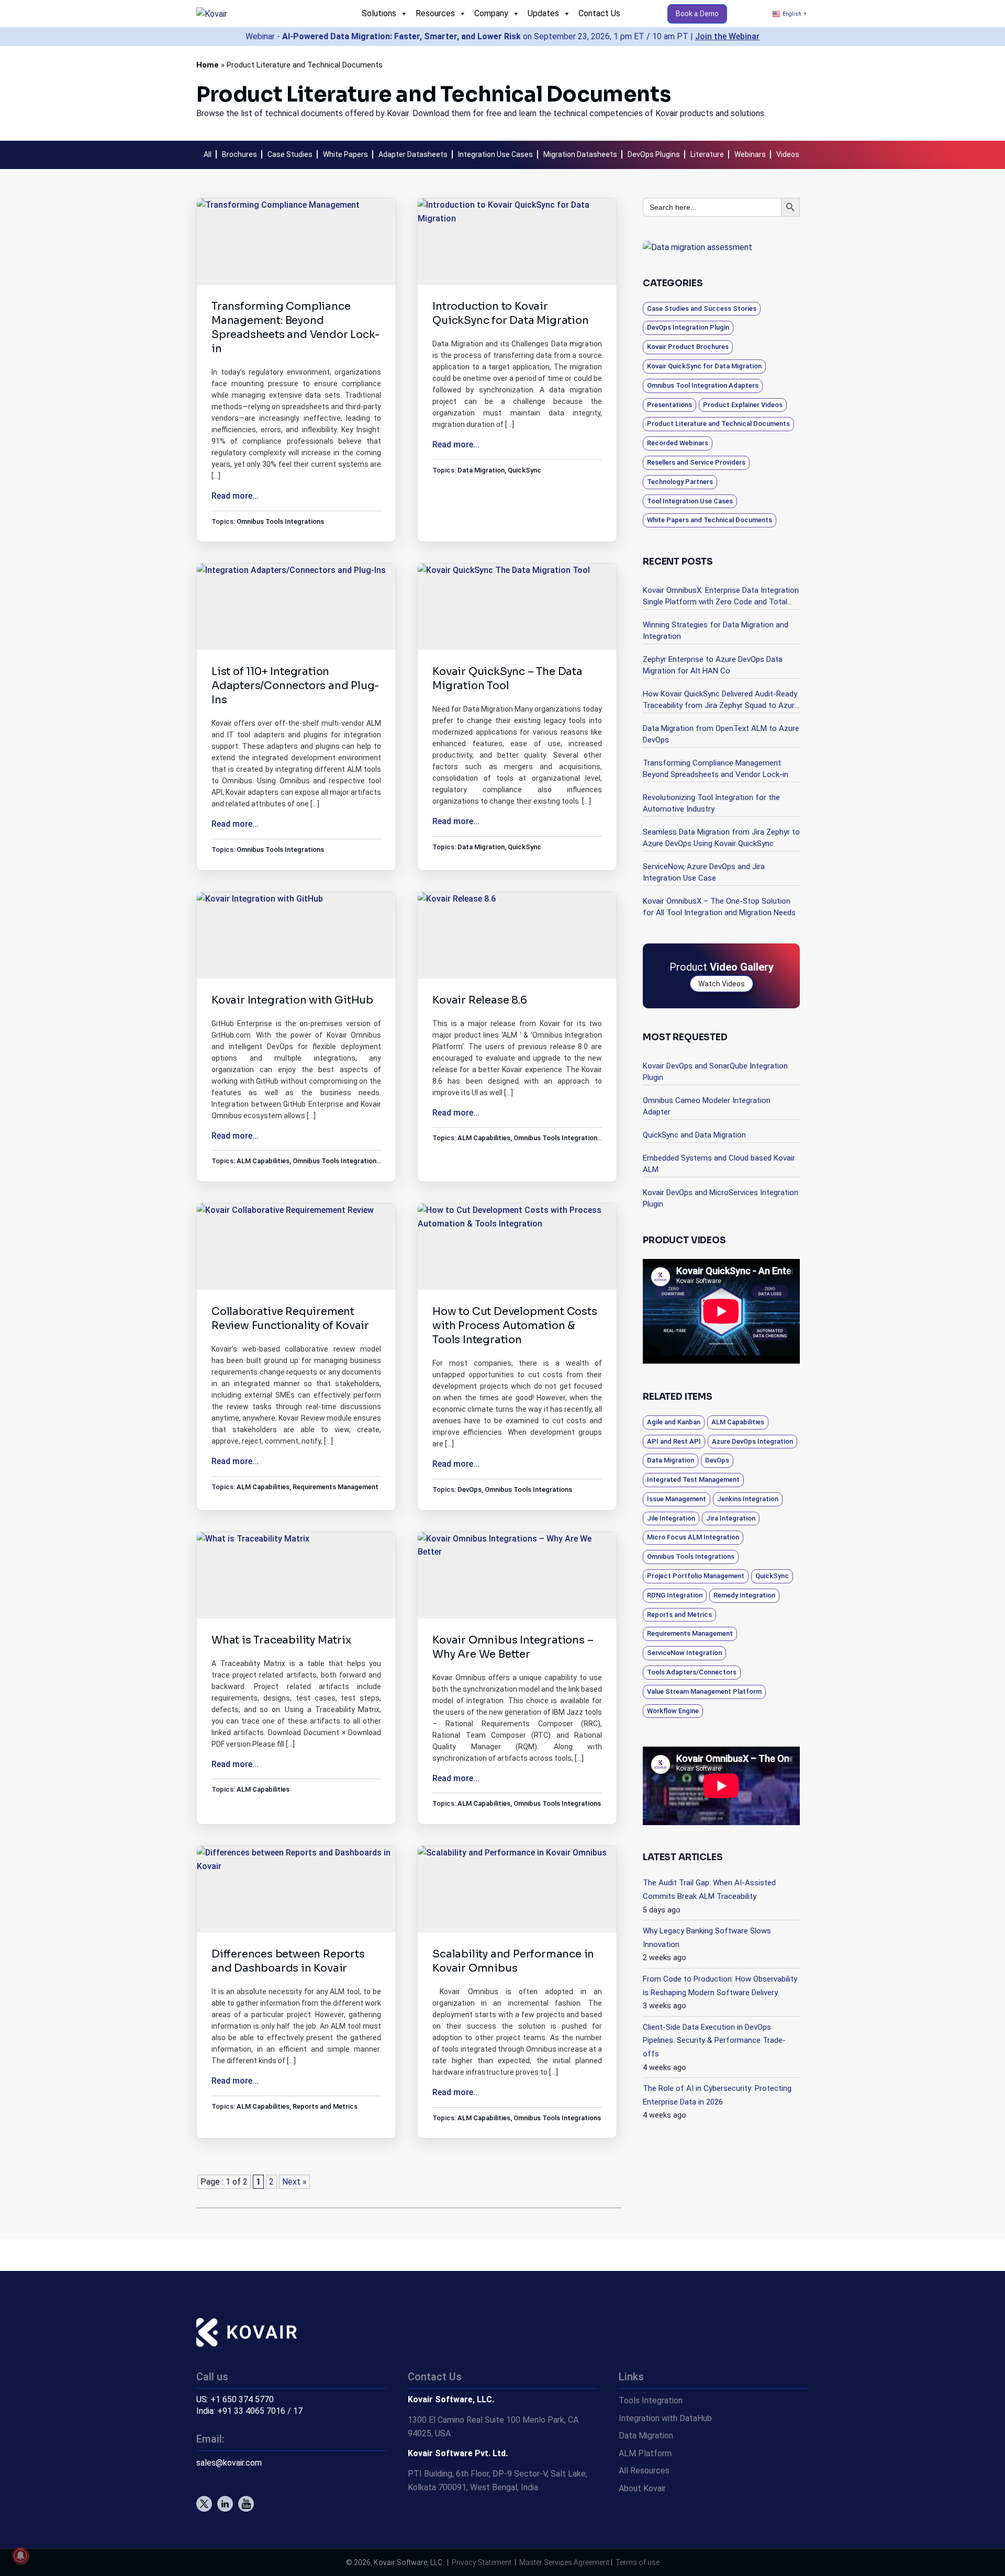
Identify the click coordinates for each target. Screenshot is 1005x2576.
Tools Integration (651, 2400)
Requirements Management (336, 1487)
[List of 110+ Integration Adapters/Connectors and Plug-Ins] (296, 606)
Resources (435, 13)
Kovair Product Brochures (688, 347)
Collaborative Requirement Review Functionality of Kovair (290, 1319)
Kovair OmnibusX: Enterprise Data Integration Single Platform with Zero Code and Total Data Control (721, 597)
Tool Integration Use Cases (690, 501)
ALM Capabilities (263, 1161)
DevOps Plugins (654, 154)
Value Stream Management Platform (704, 1691)
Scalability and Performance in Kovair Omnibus (513, 1961)
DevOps (470, 1489)
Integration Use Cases (495, 154)
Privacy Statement (482, 2562)
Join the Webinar (727, 36)
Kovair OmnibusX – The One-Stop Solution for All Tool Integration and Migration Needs (719, 907)
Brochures (239, 154)
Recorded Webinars (678, 443)
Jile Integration (671, 1518)
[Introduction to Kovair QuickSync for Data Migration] (517, 241)
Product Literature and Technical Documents (718, 424)
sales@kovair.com (229, 2463)
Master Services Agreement (564, 2562)
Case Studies (290, 154)
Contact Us (599, 13)
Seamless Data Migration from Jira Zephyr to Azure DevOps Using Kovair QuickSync (721, 838)
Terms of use (638, 2562)
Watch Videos (722, 984)
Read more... (235, 496)
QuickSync (524, 470)
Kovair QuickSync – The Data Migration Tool (507, 679)
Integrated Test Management (693, 1480)
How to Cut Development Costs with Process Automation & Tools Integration (515, 1326)
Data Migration (481, 470)
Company (491, 13)
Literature (707, 154)
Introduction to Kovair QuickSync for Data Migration (510, 313)
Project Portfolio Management (696, 1576)
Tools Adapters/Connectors (692, 1672)
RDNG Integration (675, 1595)
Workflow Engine (673, 1711)
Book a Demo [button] (697, 14)
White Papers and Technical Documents (710, 520)
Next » (294, 2182)
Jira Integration (731, 1518)
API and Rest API (674, 1441)
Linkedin (225, 2504)
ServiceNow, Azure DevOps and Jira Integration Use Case (704, 872)
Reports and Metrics (325, 2106)
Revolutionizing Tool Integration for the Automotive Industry (711, 803)
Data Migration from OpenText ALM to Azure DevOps (721, 734)
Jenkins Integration (748, 1499)
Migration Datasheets (580, 154)
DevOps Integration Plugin (688, 327)
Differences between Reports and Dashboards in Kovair (288, 1961)
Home (208, 65)
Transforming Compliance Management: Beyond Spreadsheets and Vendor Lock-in (295, 328)
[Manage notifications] (20, 2556)
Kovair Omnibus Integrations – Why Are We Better (513, 1647)
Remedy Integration (744, 1595)
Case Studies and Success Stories (702, 308)
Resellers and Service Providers (696, 462)
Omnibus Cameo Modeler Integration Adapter (707, 1106)
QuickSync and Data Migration (694, 1135)
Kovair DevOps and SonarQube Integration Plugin (715, 1072)
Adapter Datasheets (413, 154)
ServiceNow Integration (684, 1653)
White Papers (345, 154)
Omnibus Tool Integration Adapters (703, 385)
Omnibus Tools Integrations (280, 521)
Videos (788, 154)
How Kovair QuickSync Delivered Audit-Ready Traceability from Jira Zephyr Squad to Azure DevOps (721, 700)
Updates (543, 13)
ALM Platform (645, 2453)
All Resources (644, 2471)
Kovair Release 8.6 (479, 1000)
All (208, 154)
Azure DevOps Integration (752, 1441)
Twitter (204, 2504)
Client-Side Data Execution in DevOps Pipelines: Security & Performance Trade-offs (714, 2040)
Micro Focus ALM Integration (693, 1537)
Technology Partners (680, 482)
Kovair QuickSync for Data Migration (704, 366)
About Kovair (642, 2488)
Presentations (669, 405)
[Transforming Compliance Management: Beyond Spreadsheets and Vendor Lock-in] (296, 243)
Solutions (379, 13)
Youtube (246, 2504)
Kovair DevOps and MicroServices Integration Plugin (721, 1198)
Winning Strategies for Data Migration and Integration (716, 631)
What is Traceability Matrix (281, 1640)
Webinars (750, 154)
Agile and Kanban (674, 1422)
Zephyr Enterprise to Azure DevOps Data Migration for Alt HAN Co (713, 665)
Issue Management (677, 1499)
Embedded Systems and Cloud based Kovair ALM (719, 1164)
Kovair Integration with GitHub (292, 1000)
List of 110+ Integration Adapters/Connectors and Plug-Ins (295, 686)
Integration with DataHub (665, 2418)
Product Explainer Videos (743, 405)
